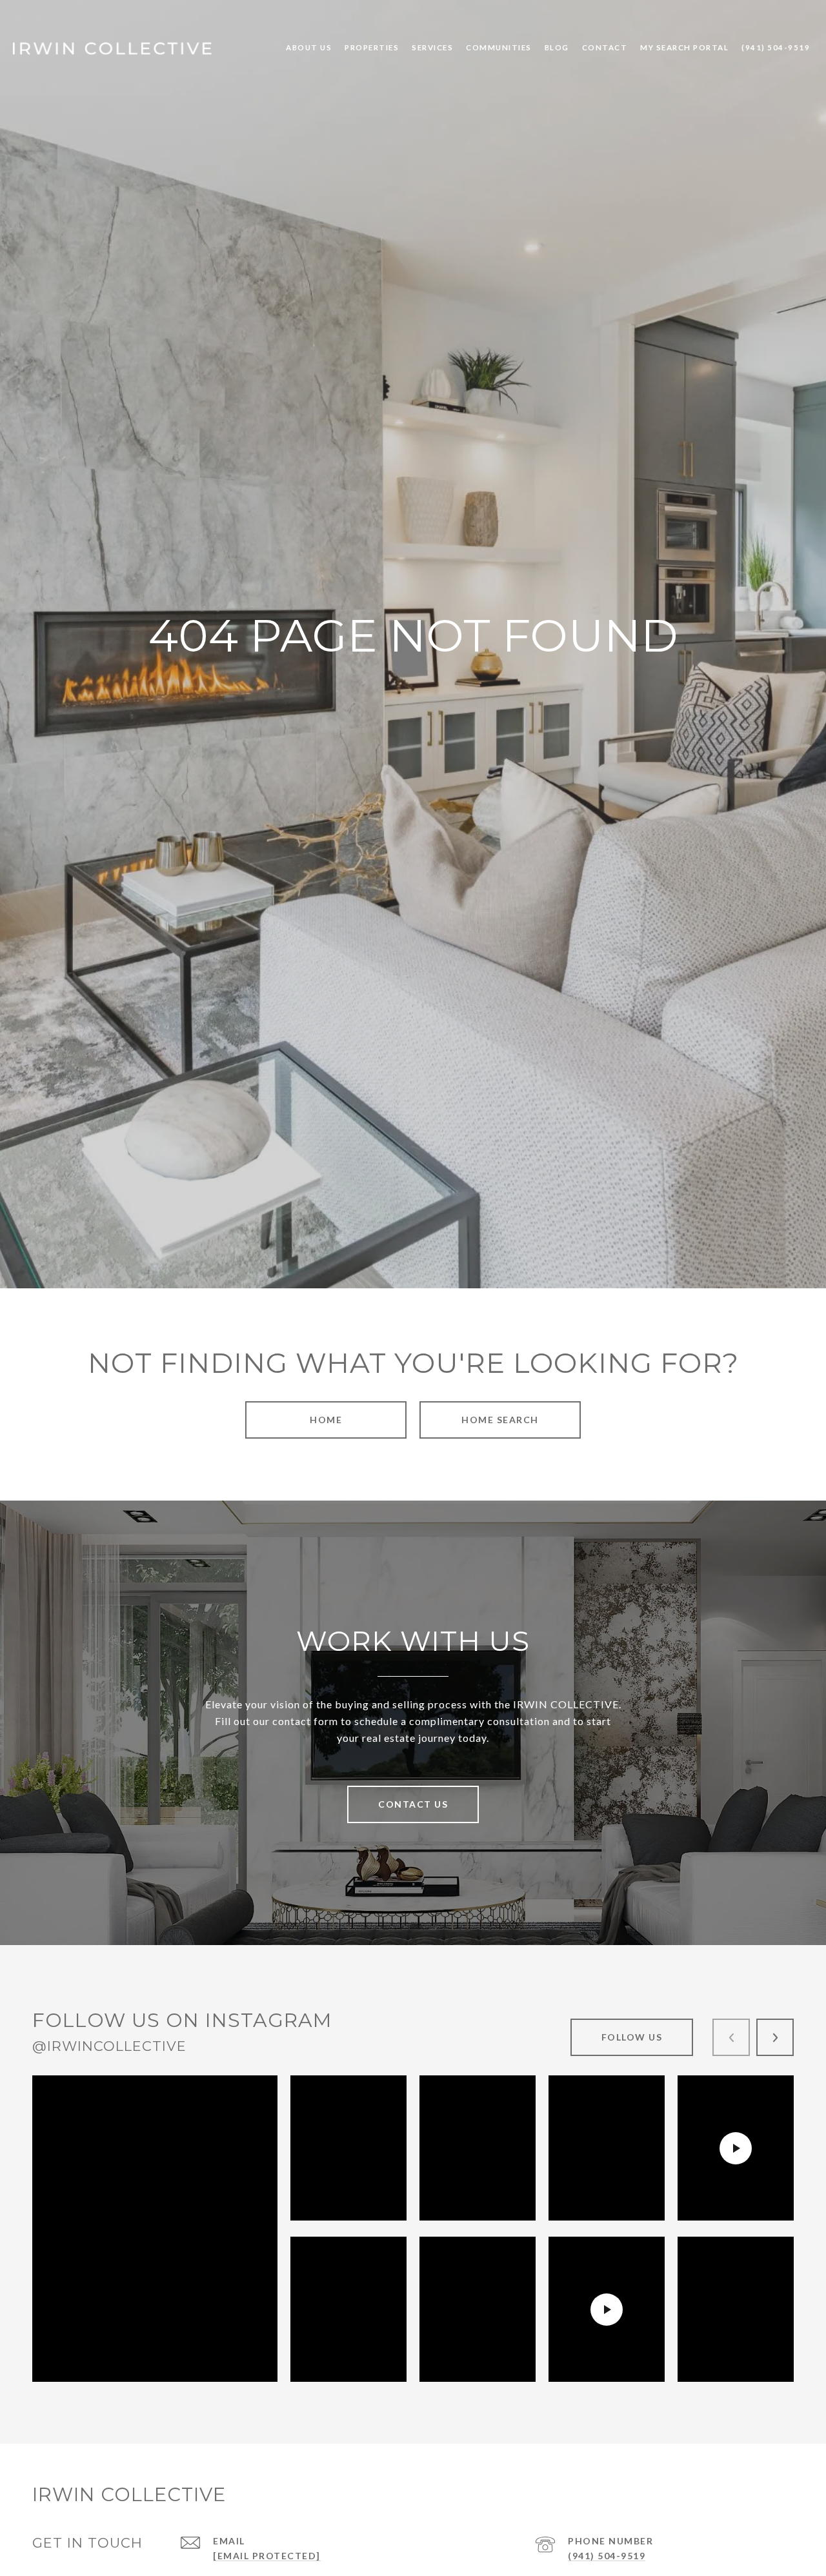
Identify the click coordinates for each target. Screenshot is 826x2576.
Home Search (500, 1420)
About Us (309, 47)
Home (326, 1420)
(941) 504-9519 (607, 2556)
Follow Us (632, 2037)
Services (432, 47)
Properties (372, 47)
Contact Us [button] (413, 1804)
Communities (499, 47)
